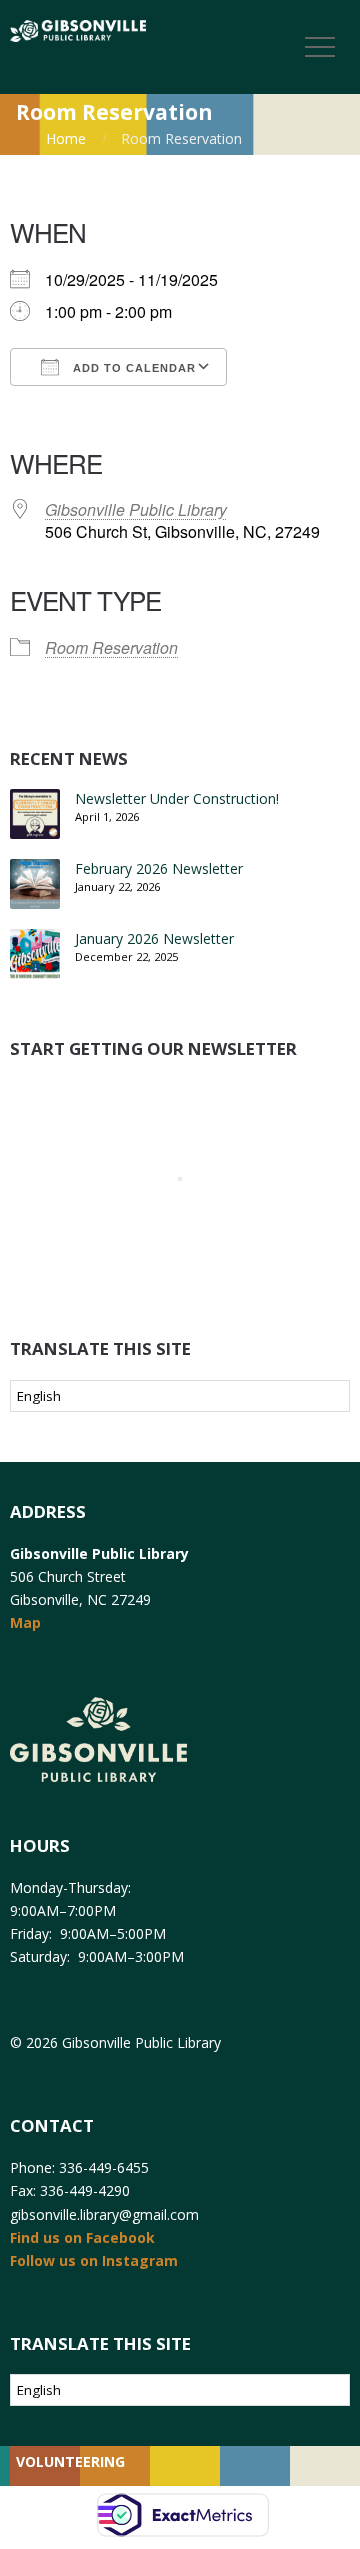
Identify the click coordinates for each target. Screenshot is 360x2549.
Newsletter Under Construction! (177, 798)
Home (66, 138)
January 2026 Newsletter (154, 938)
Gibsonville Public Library (136, 509)
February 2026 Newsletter (159, 868)
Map (25, 1622)
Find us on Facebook (82, 2237)
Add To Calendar (132, 368)
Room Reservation (111, 647)
